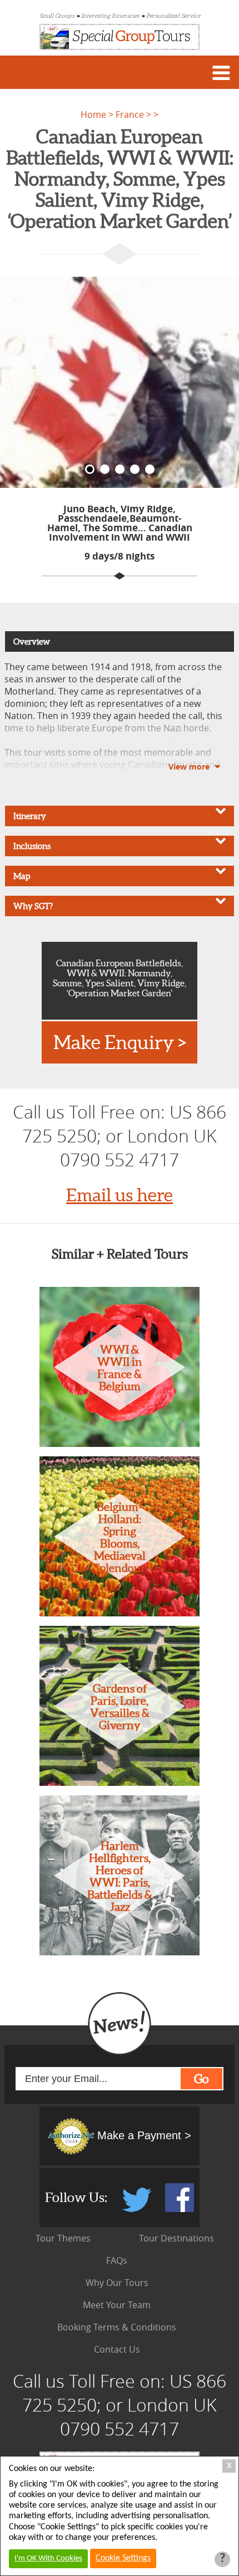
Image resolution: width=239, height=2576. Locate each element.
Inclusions (32, 846)
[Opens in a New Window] (138, 2209)
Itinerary (30, 816)
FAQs (117, 2260)
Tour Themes (63, 2238)
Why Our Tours (117, 2283)
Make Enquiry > (120, 1042)
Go (201, 2079)
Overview (32, 641)
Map (22, 876)
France (131, 114)
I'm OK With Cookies (48, 2558)
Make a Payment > (143, 2135)
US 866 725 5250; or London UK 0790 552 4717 (124, 1135)
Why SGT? (33, 906)
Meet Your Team (117, 2305)
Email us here (120, 1195)
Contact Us (117, 2349)
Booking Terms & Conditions (117, 2327)
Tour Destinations (176, 2238)
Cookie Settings (123, 2558)
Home (93, 114)
